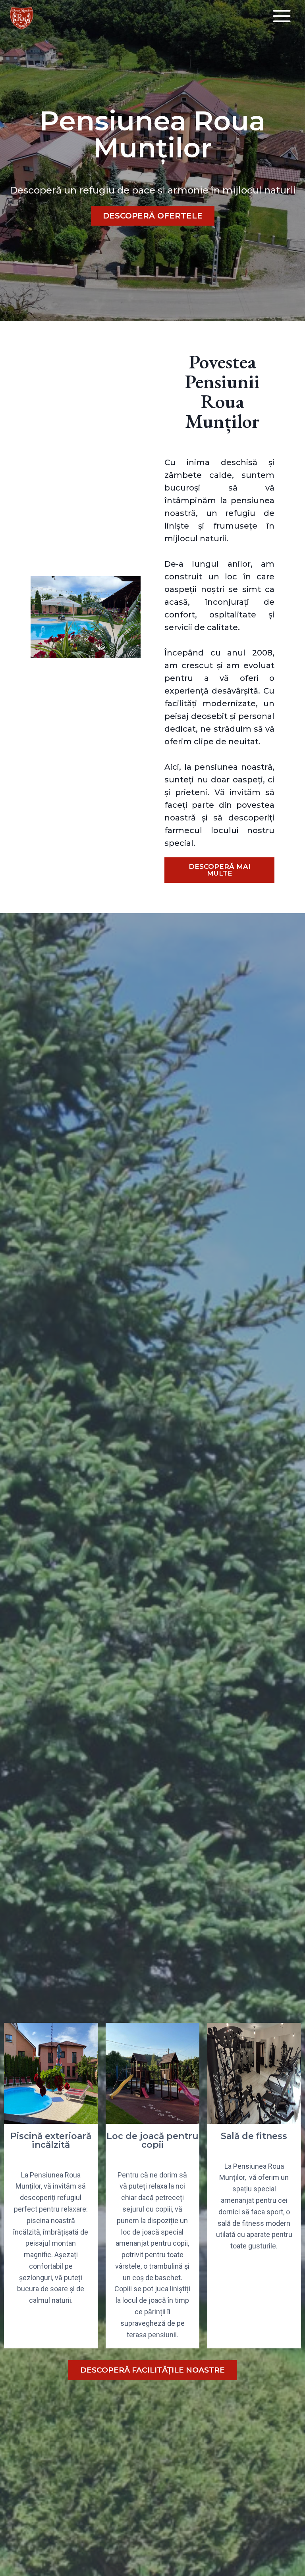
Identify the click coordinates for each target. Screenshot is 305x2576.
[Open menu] (282, 16)
